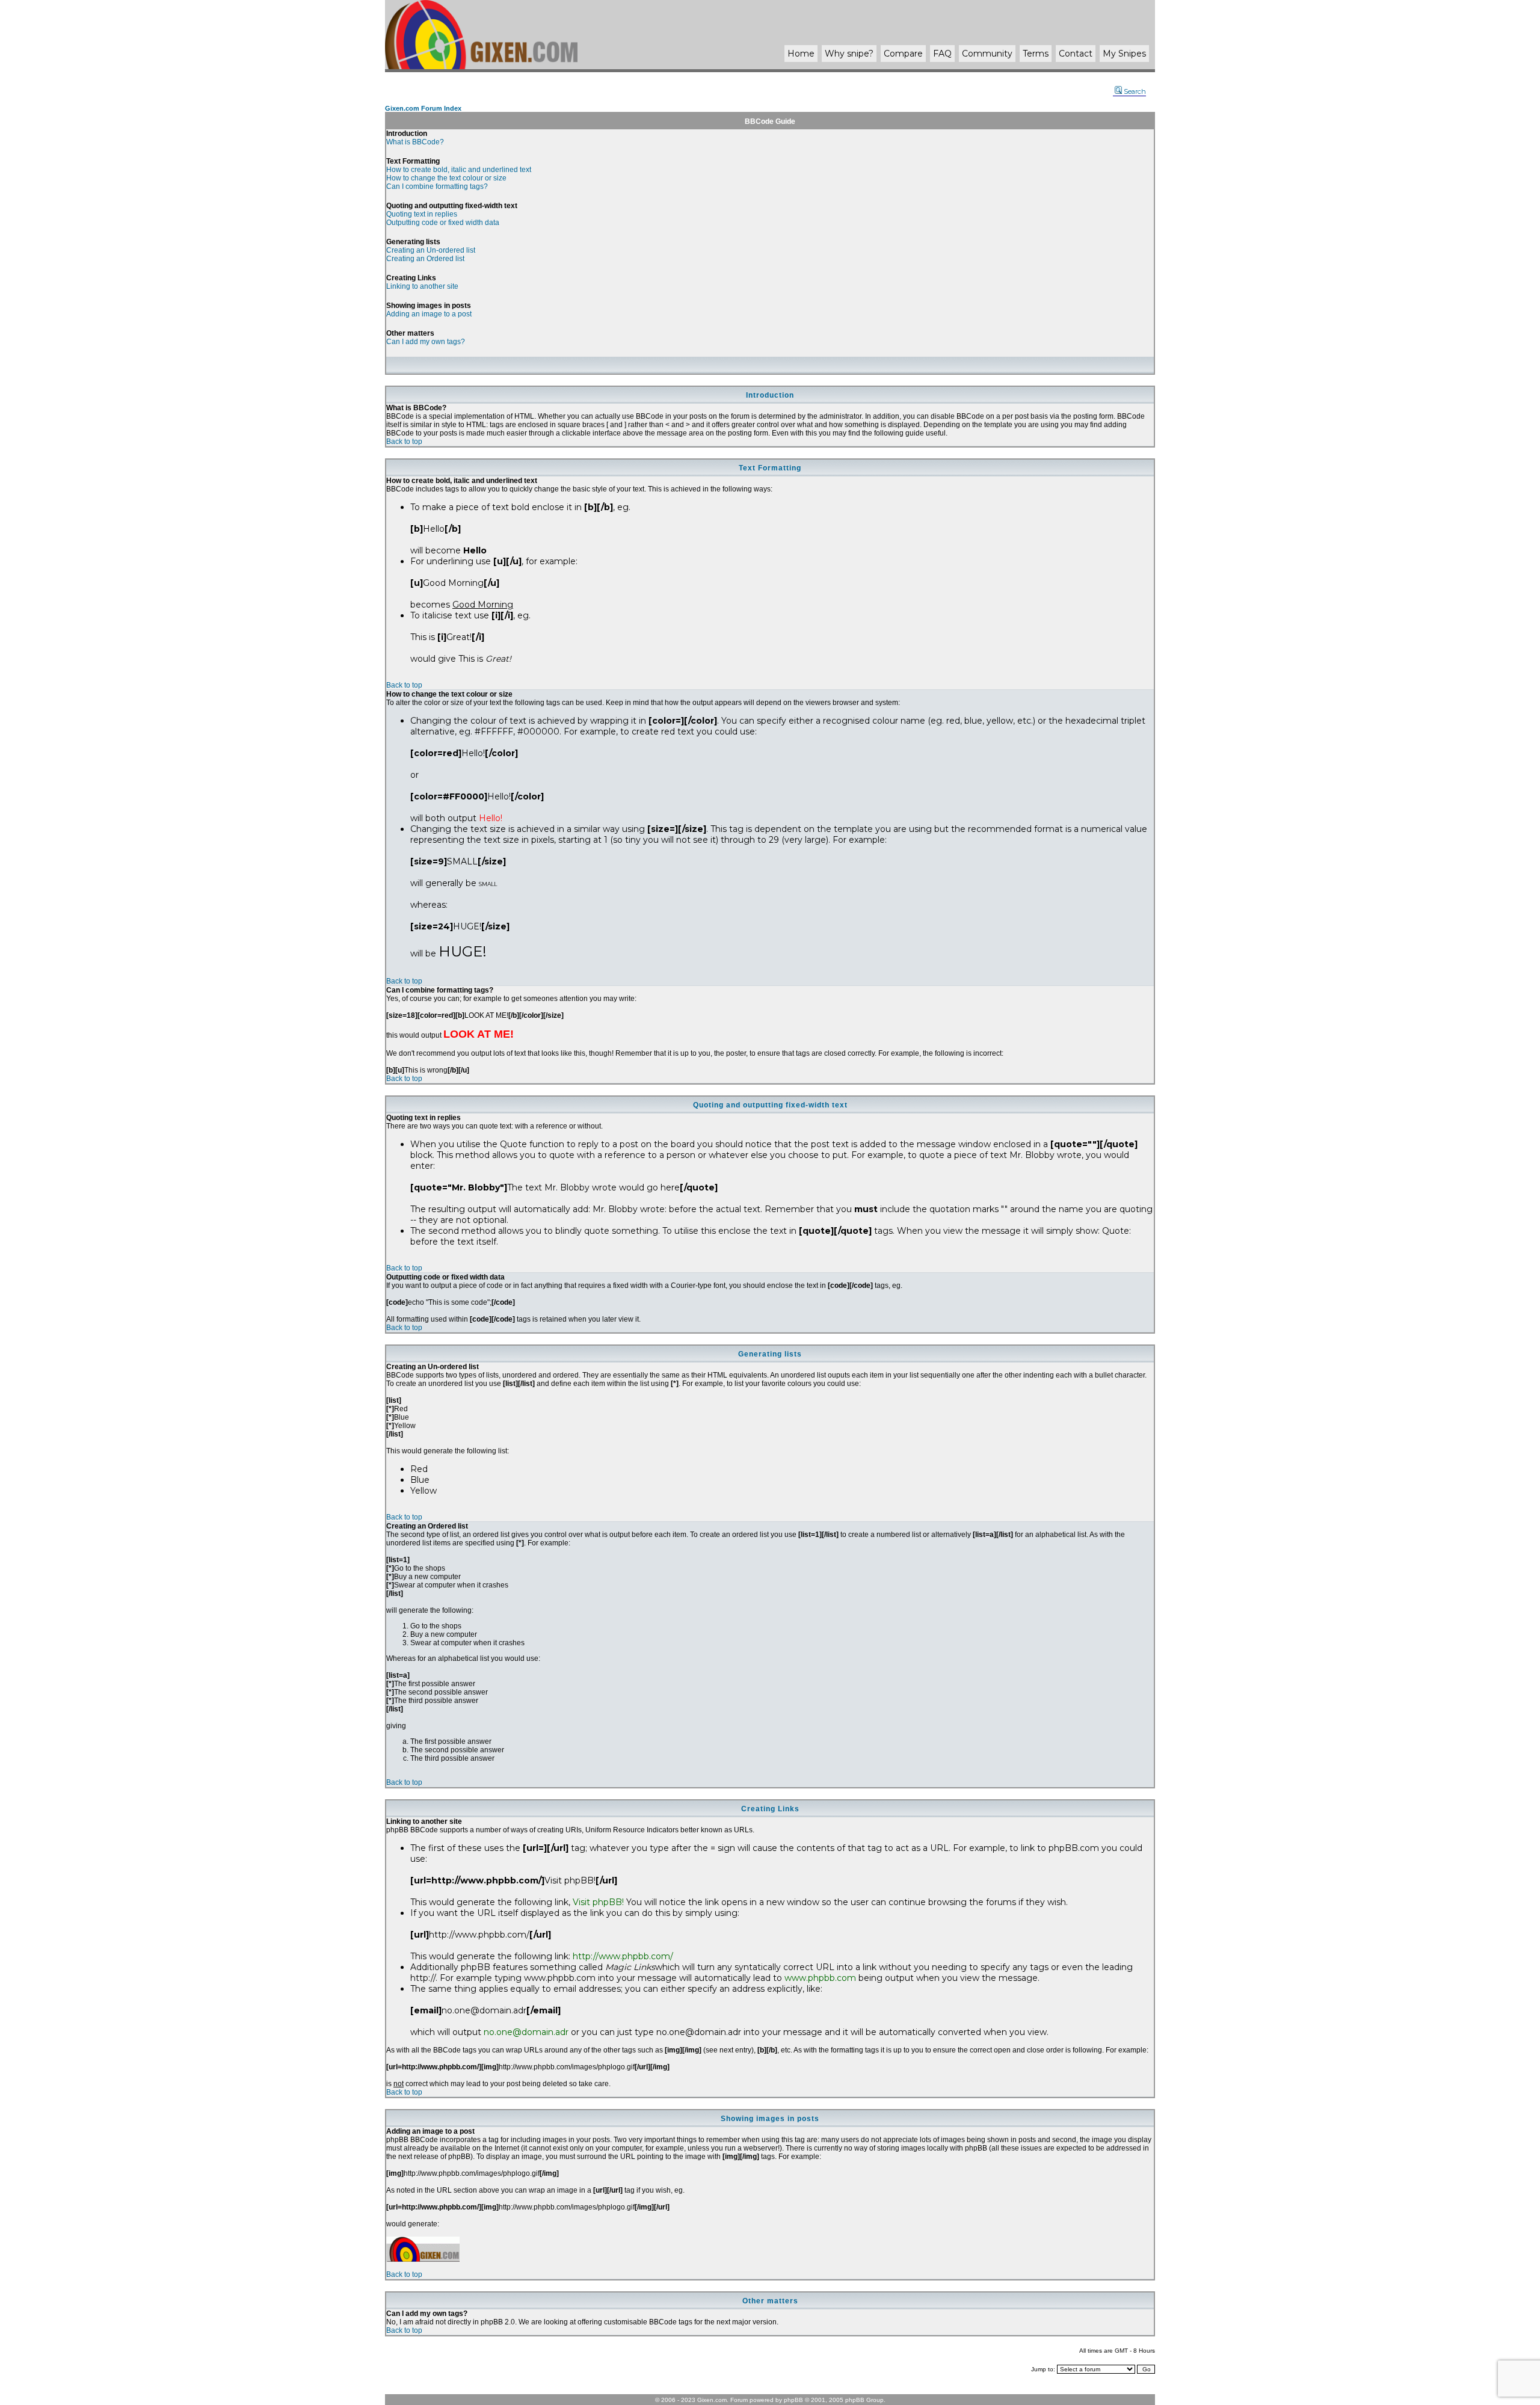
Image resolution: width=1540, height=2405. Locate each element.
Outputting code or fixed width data (443, 223)
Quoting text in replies (422, 214)
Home (801, 54)
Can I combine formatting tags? (437, 186)
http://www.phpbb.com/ (623, 1956)
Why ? (849, 54)
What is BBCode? (415, 142)
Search (1135, 91)
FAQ (942, 54)
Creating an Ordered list (425, 259)
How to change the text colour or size (446, 178)
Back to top (404, 442)
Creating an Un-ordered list (431, 250)
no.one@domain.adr (526, 2032)
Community (987, 54)
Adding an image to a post (429, 314)
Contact (1076, 54)
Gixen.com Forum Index (423, 108)
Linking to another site (422, 286)
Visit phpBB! (598, 1902)
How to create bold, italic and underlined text (459, 170)
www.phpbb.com (820, 1978)
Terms (1036, 54)
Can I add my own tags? (426, 342)
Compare (903, 54)
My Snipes (1124, 54)
